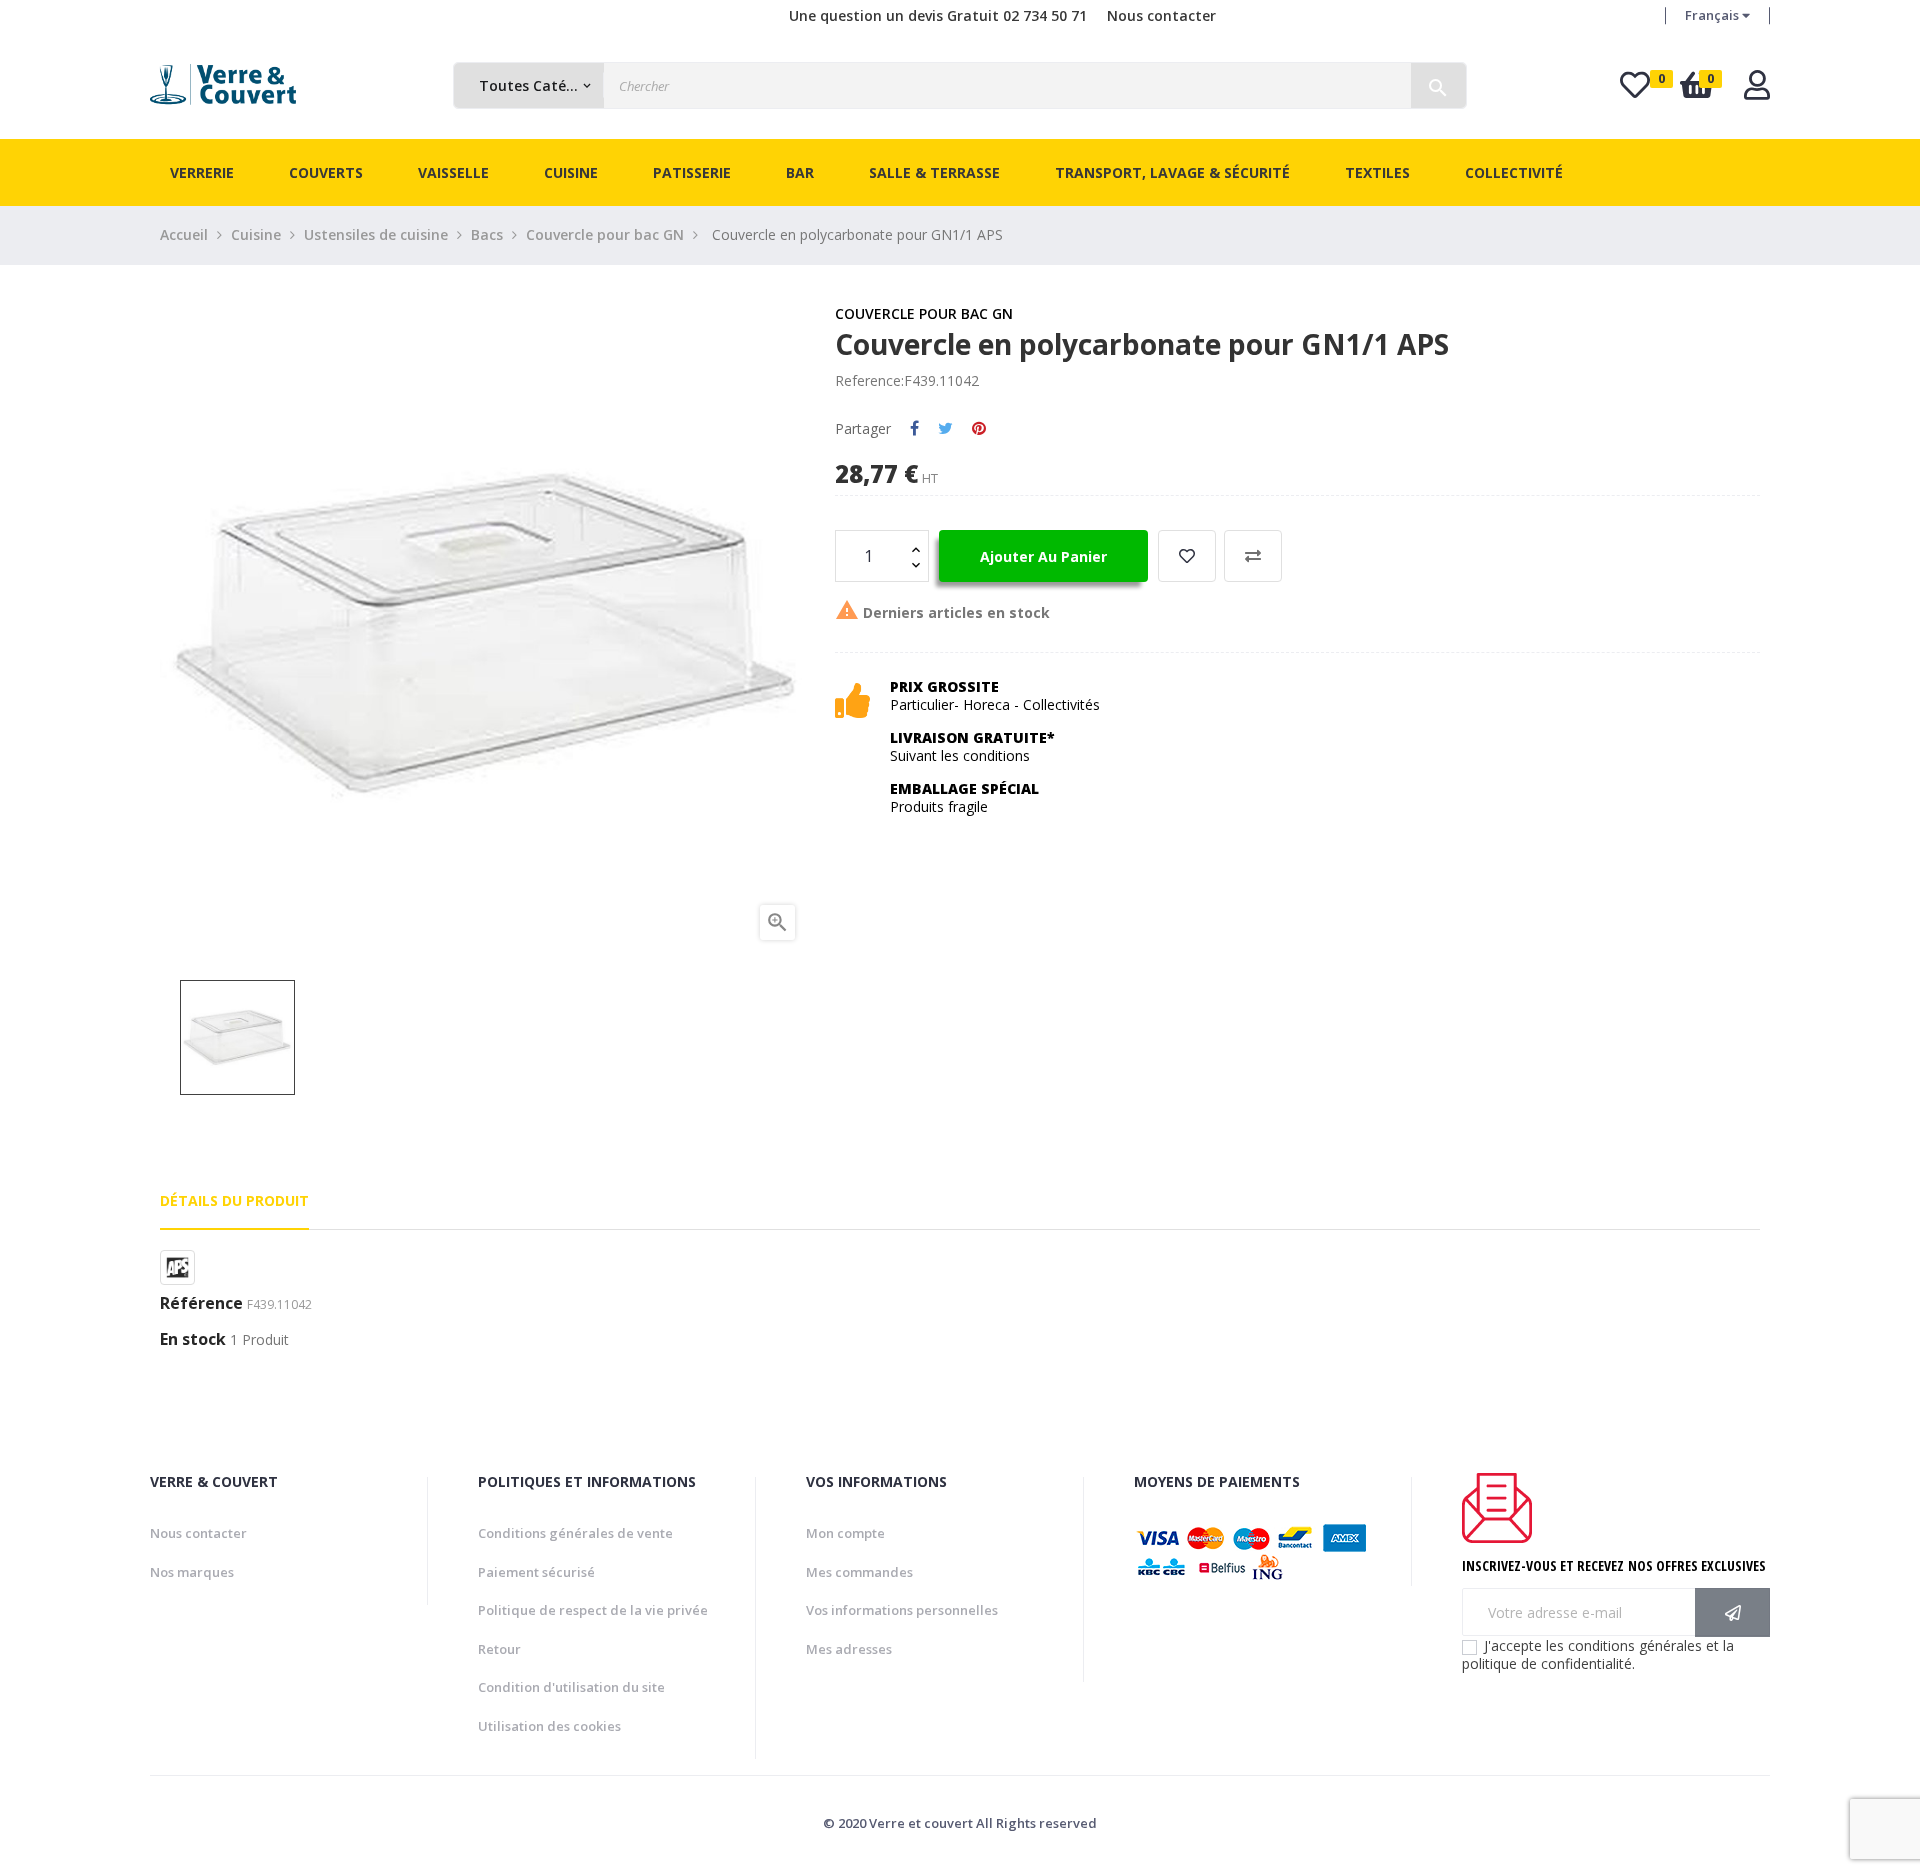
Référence (201, 1304)
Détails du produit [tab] (234, 1200)
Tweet (945, 429)
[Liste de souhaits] (1187, 556)
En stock (193, 1340)
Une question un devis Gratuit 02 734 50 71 (938, 15)
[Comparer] (1253, 556)
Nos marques (192, 1572)
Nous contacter (1161, 15)
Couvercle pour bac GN (924, 313)
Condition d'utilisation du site (571, 1687)
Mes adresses (849, 1649)
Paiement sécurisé (536, 1572)
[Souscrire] (1732, 1612)
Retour (499, 1649)
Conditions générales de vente (575, 1533)
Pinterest (979, 429)
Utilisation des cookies (549, 1726)
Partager (914, 429)
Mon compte (845, 1533)
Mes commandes (859, 1572)
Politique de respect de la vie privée (593, 1610)
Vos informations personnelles (902, 1610)
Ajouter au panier (1043, 556)
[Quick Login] (1757, 90)
